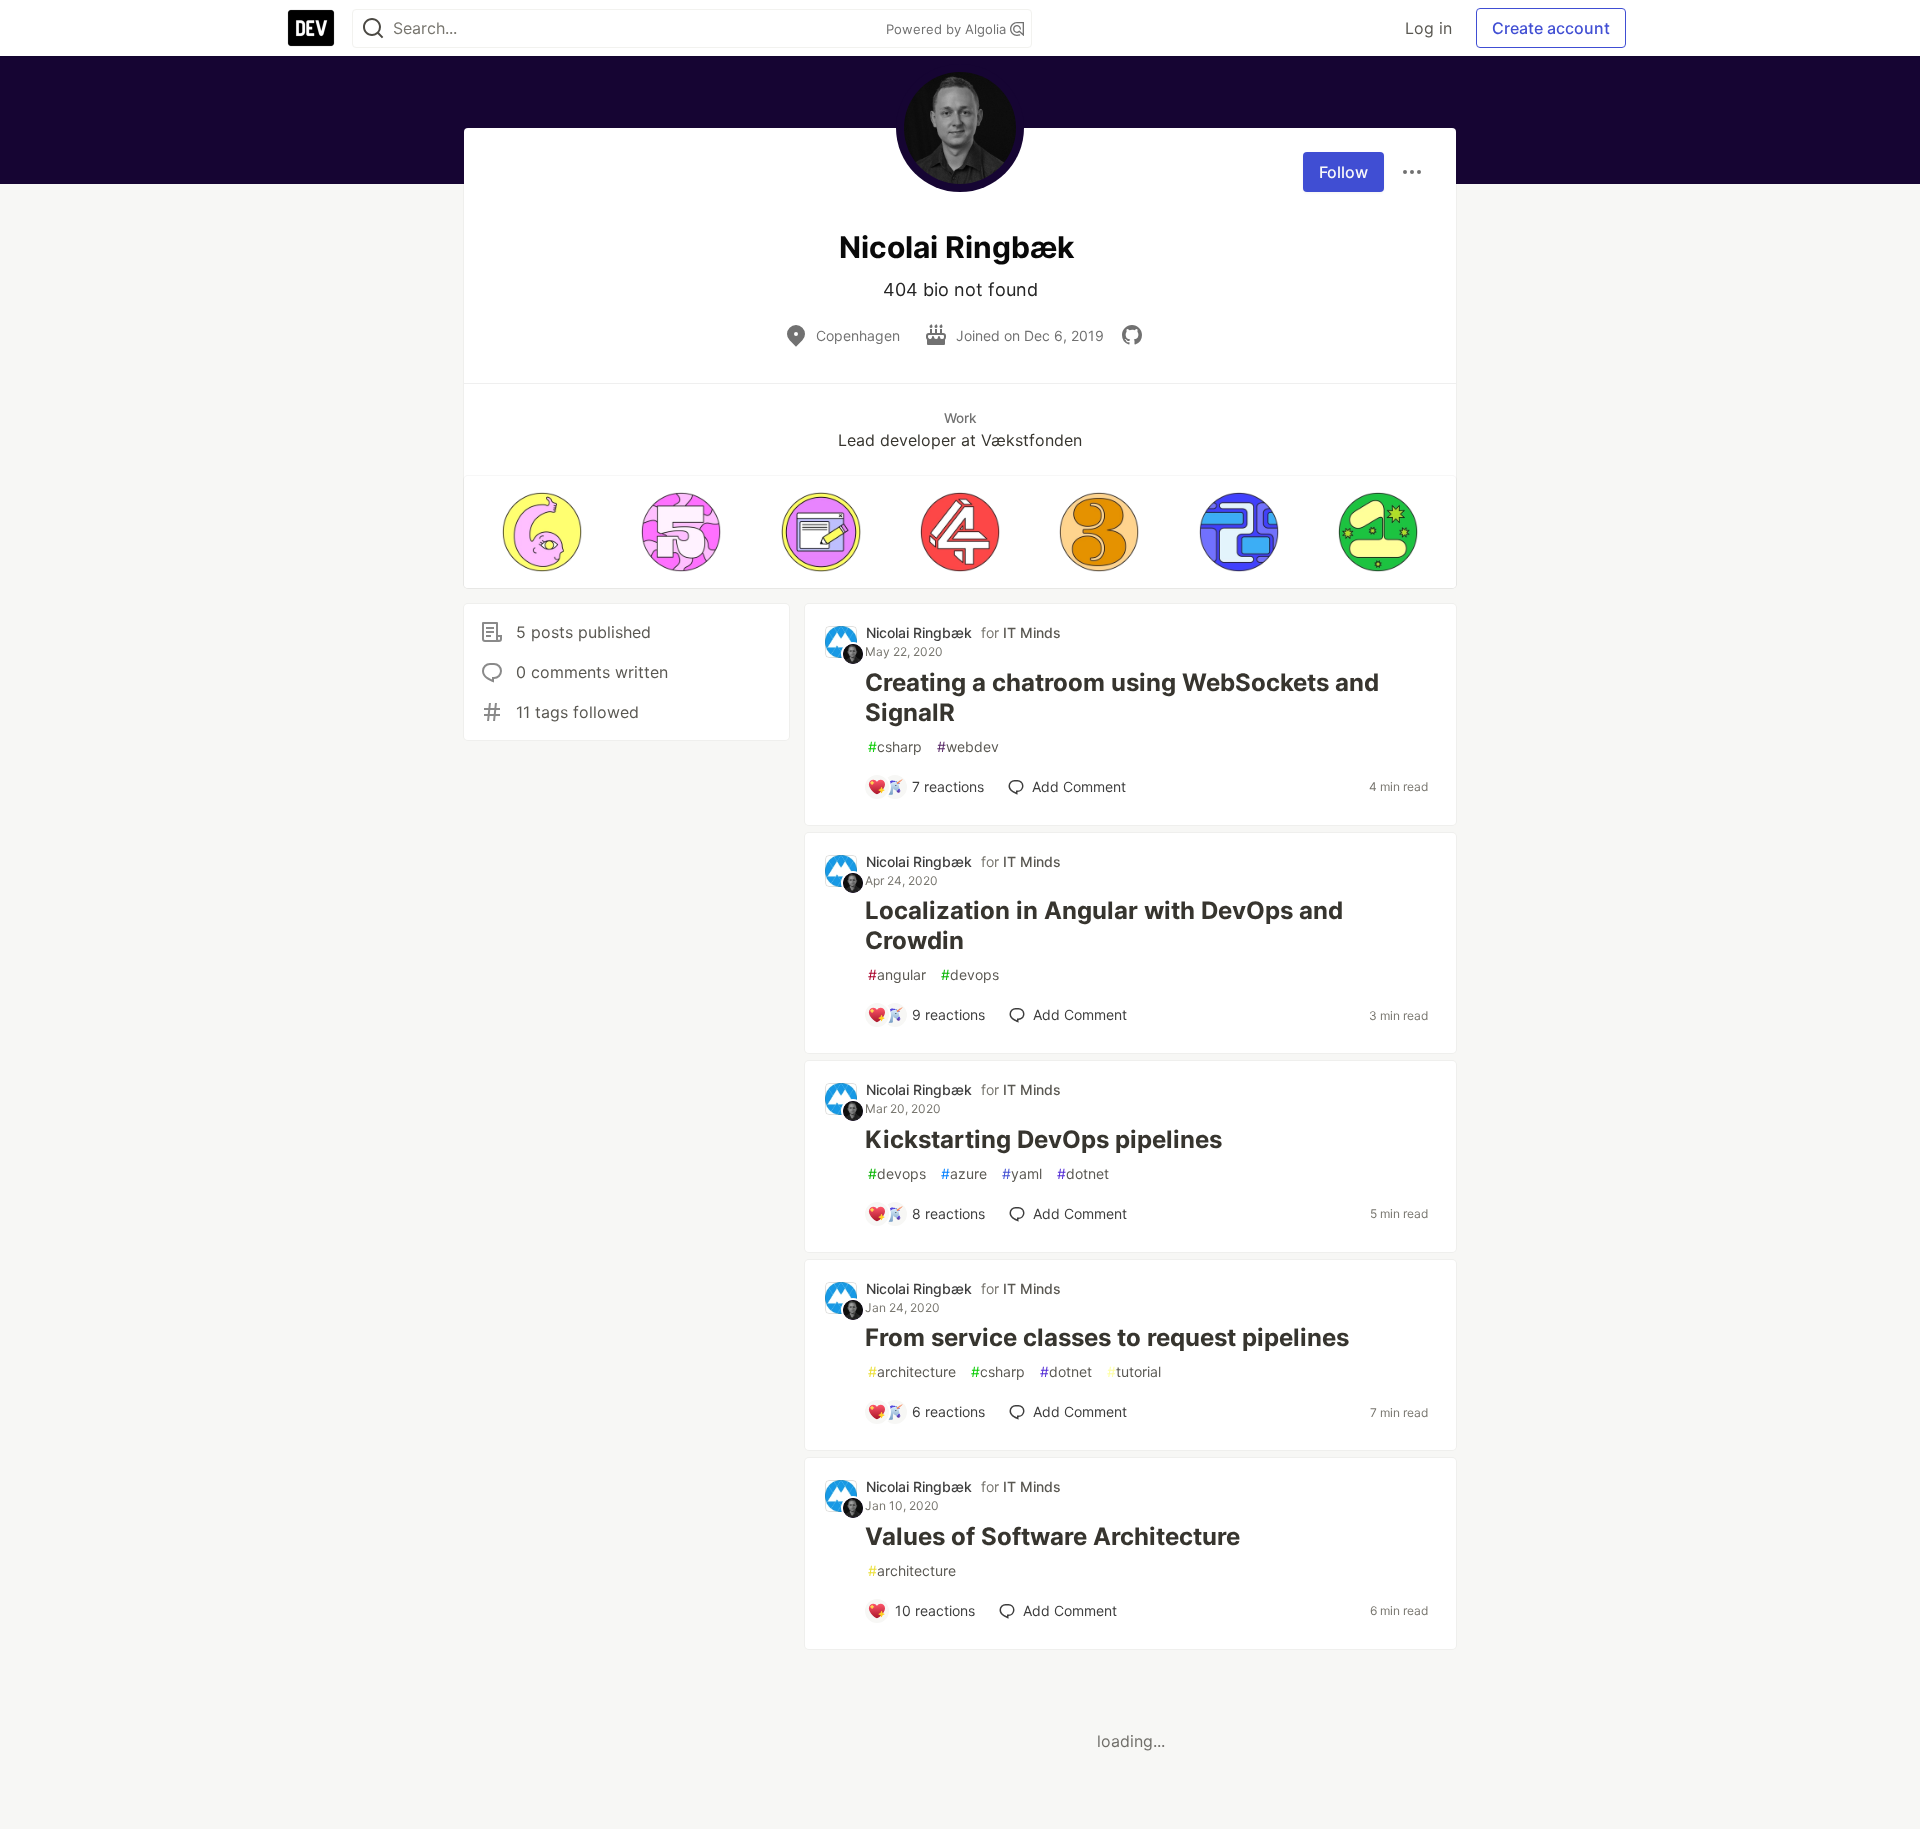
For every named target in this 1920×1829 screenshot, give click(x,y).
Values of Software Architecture (1052, 1536)
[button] (541, 532)
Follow (1343, 172)
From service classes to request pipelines (1107, 1337)
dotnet (1083, 1173)
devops (970, 974)
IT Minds (1032, 632)
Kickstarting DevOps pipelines (1043, 1139)
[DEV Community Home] (311, 28)
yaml (1022, 1173)
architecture (912, 1371)
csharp (895, 746)
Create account (1551, 28)
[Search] (373, 28)
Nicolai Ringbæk (919, 632)
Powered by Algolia (948, 29)
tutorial (1134, 1371)
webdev (968, 746)
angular (897, 974)
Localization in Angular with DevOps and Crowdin (1104, 925)
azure (964, 1173)
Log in (1428, 28)
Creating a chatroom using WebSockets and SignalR (1122, 697)
